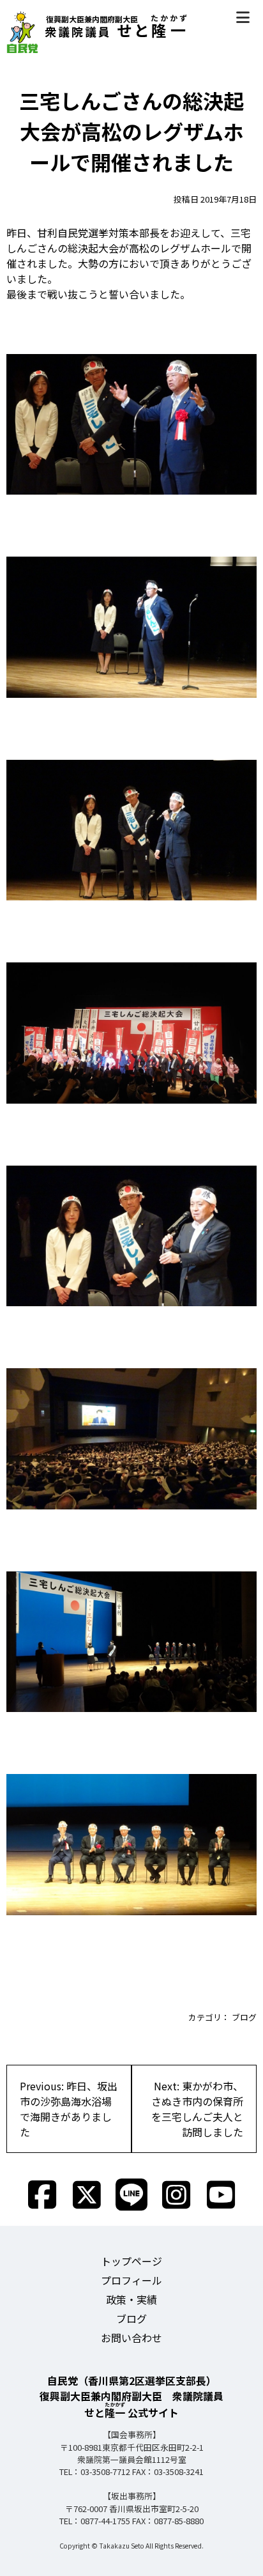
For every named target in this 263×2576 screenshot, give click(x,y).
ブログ (244, 2017)
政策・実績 (131, 2299)
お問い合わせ (131, 2338)
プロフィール (131, 2280)
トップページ (131, 2261)
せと (117, 30)
